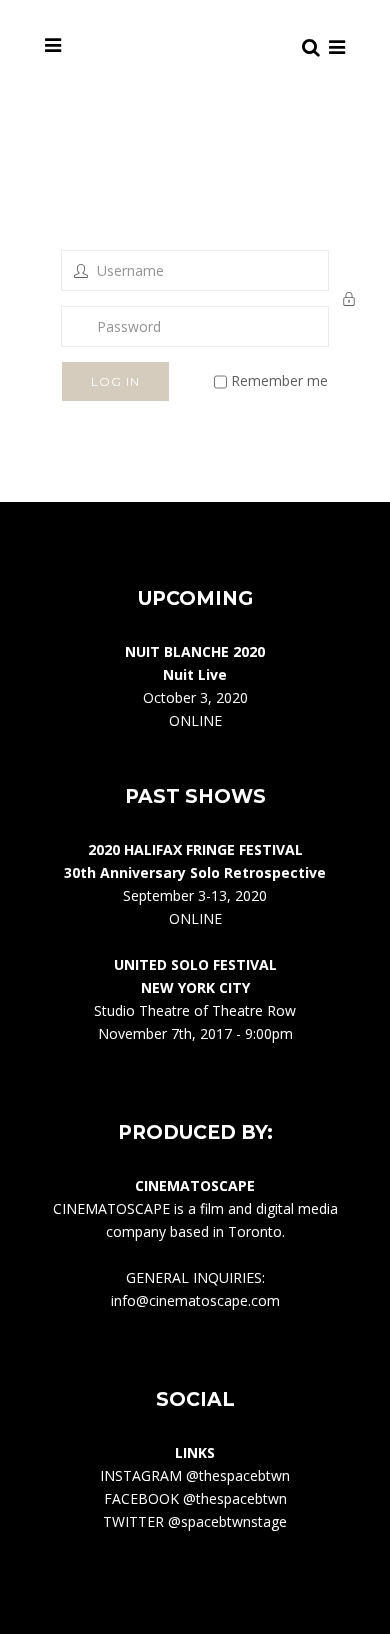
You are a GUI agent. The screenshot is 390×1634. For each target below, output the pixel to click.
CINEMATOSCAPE (111, 1208)
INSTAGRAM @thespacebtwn (195, 1475)
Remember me (277, 380)
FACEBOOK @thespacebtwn (195, 1498)
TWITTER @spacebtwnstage (195, 1521)
